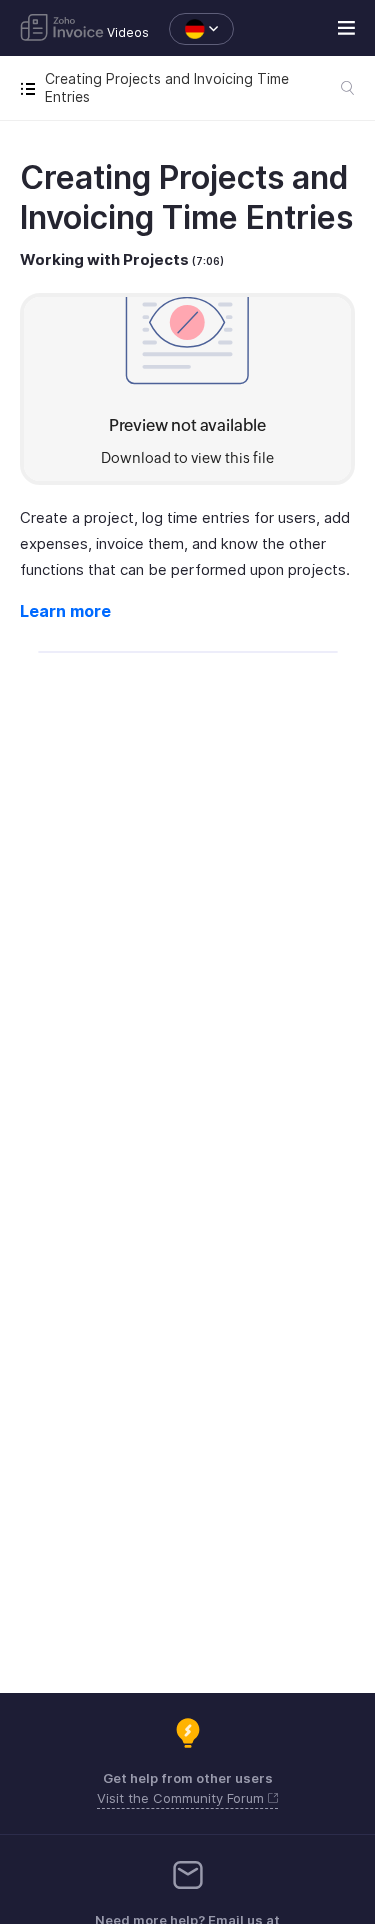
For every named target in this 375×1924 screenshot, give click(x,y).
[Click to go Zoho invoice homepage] (62, 29)
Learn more (65, 611)
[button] (191, 29)
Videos (128, 32)
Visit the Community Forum (182, 1798)
